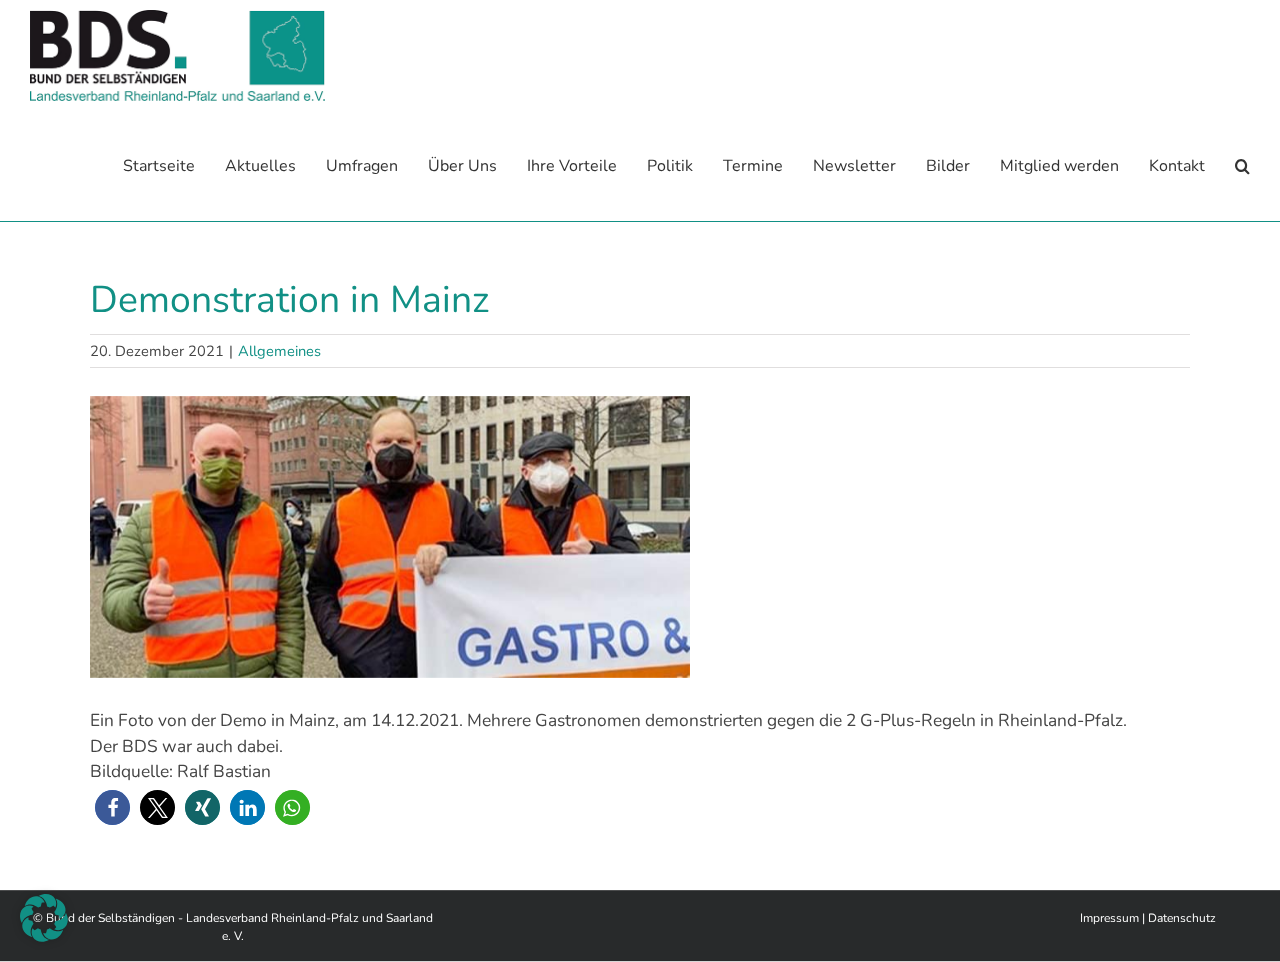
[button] (1242, 166)
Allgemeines (279, 351)
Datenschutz (1182, 918)
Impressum (1109, 918)
